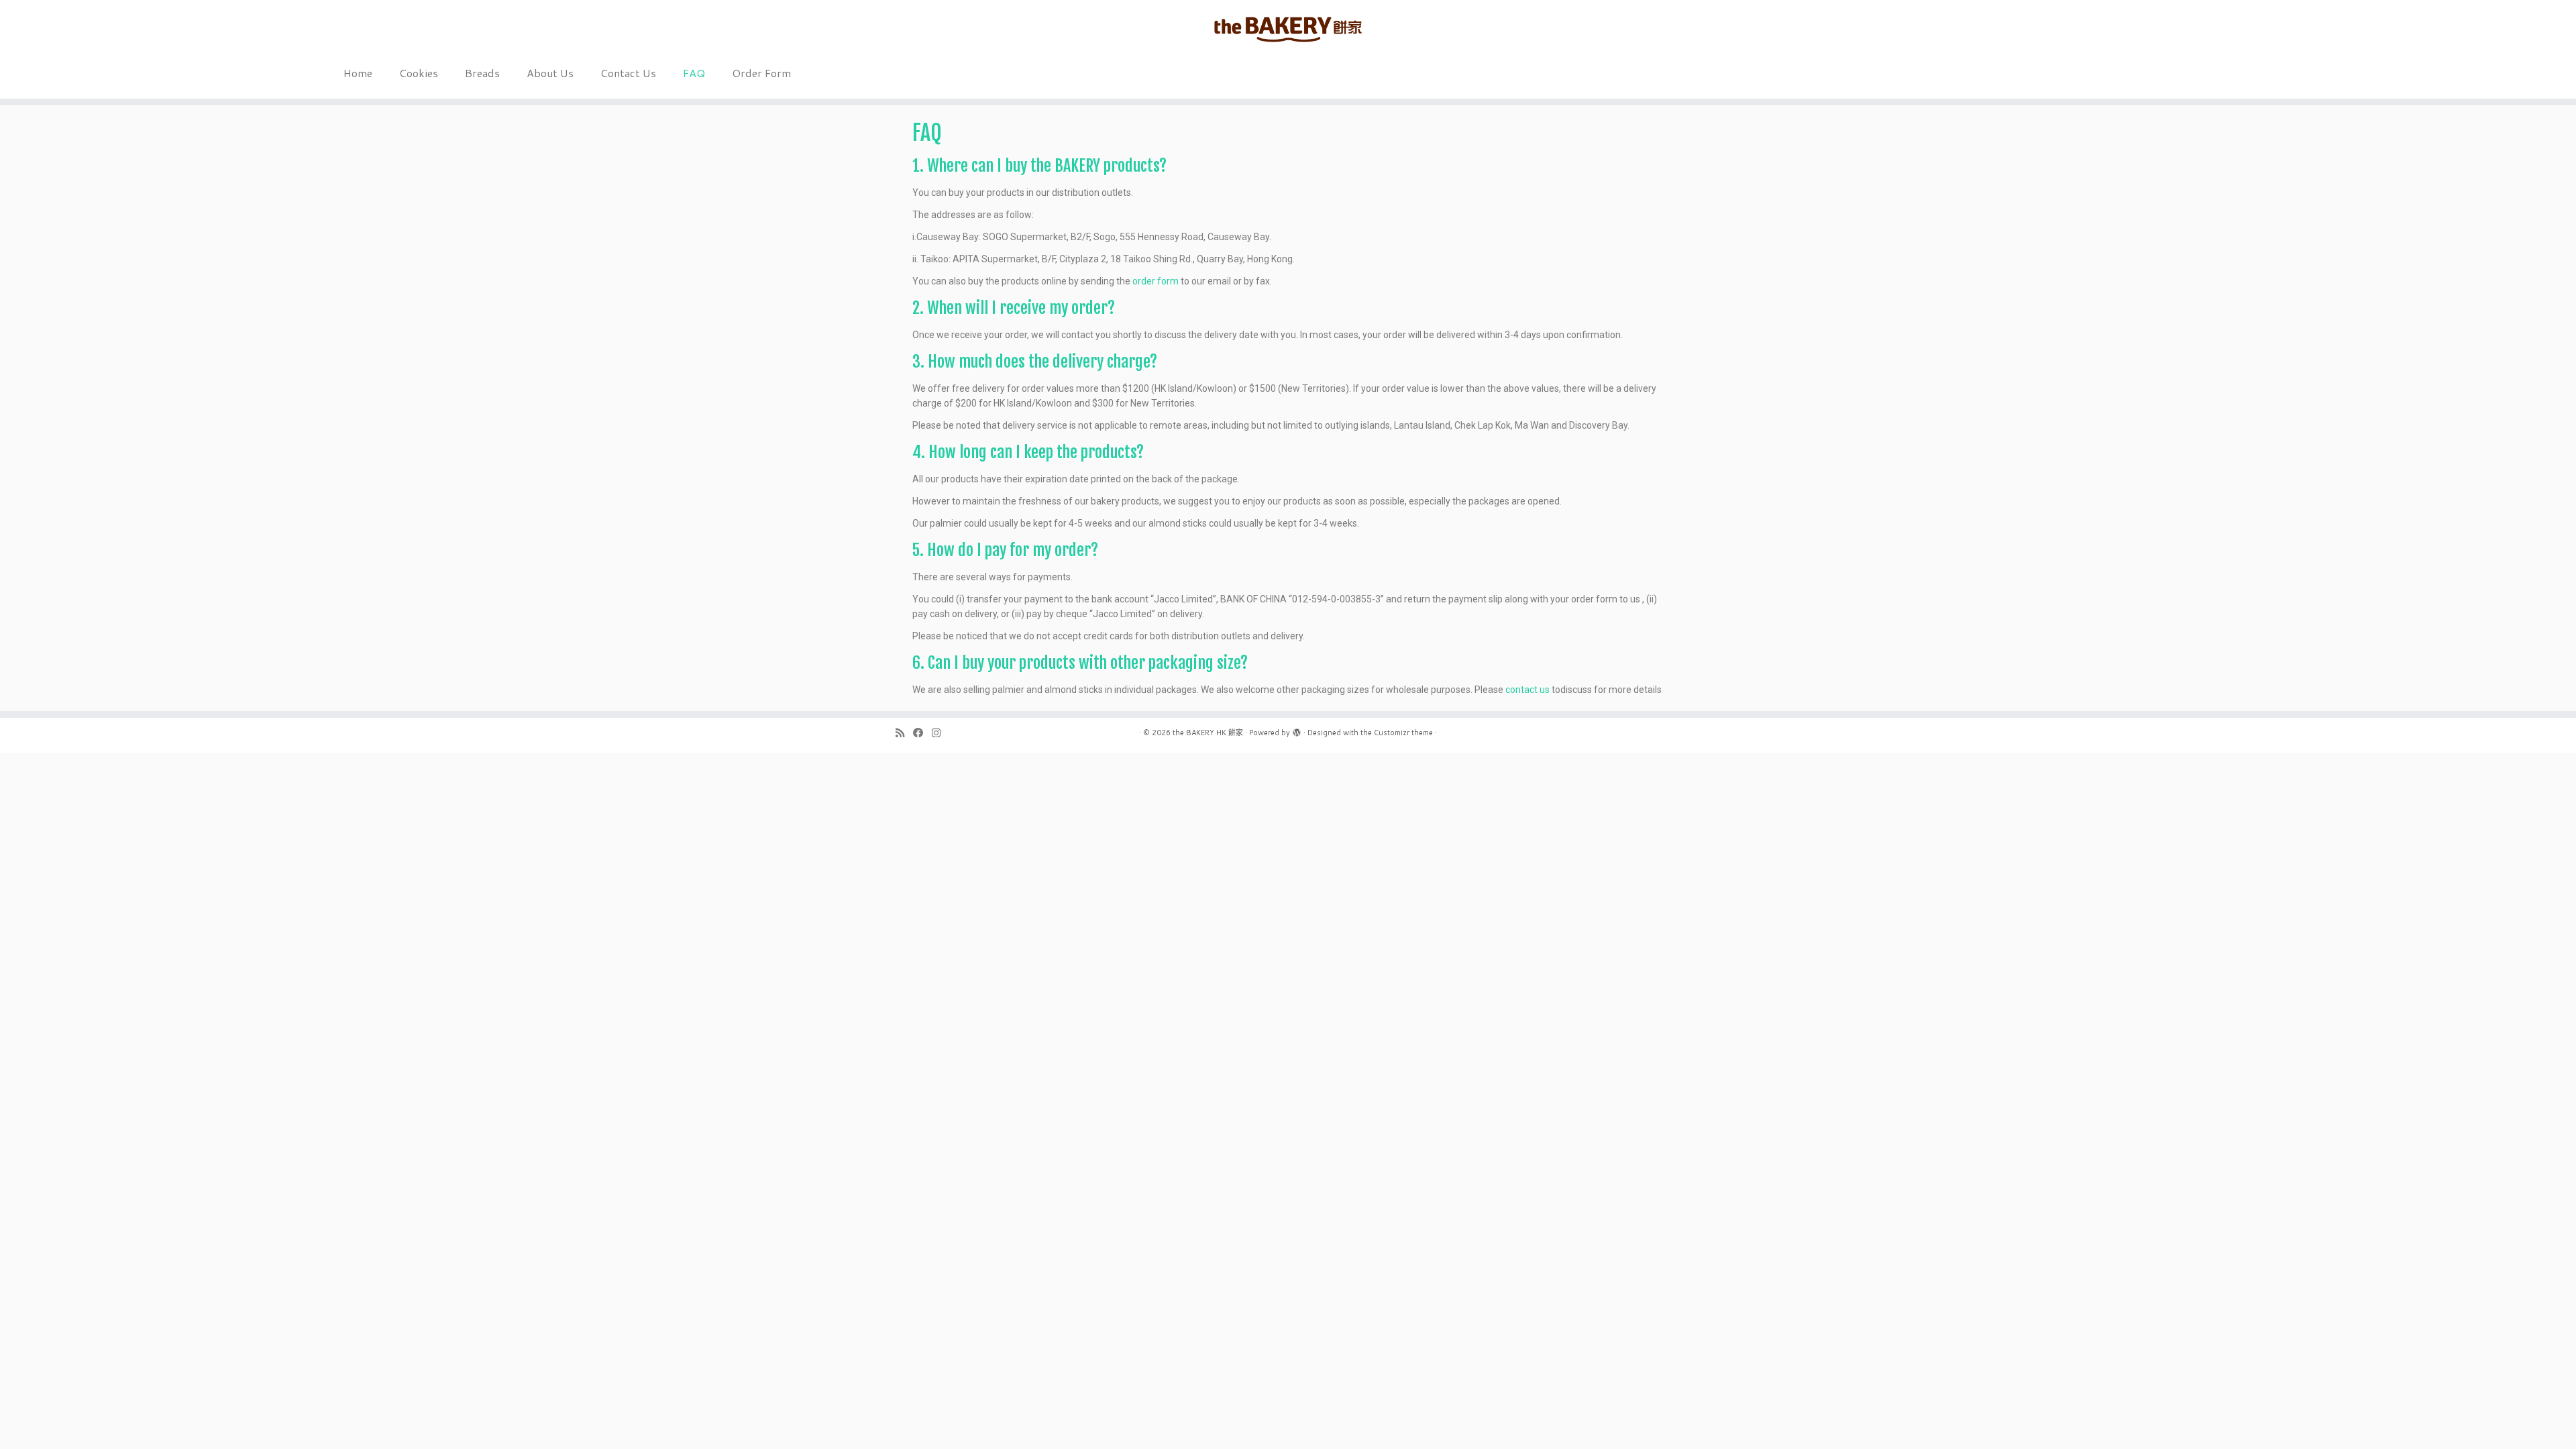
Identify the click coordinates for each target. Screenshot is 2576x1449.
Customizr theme (1403, 733)
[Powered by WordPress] (1297, 730)
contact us (1527, 690)
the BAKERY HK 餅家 (1208, 733)
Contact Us (628, 73)
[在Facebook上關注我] (922, 733)
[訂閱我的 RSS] (904, 733)
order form (1156, 281)
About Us (550, 73)
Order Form (761, 73)
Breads (482, 73)
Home (358, 73)
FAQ (694, 73)
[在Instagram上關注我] (941, 733)
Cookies (419, 73)
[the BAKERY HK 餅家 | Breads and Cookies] (1288, 30)
